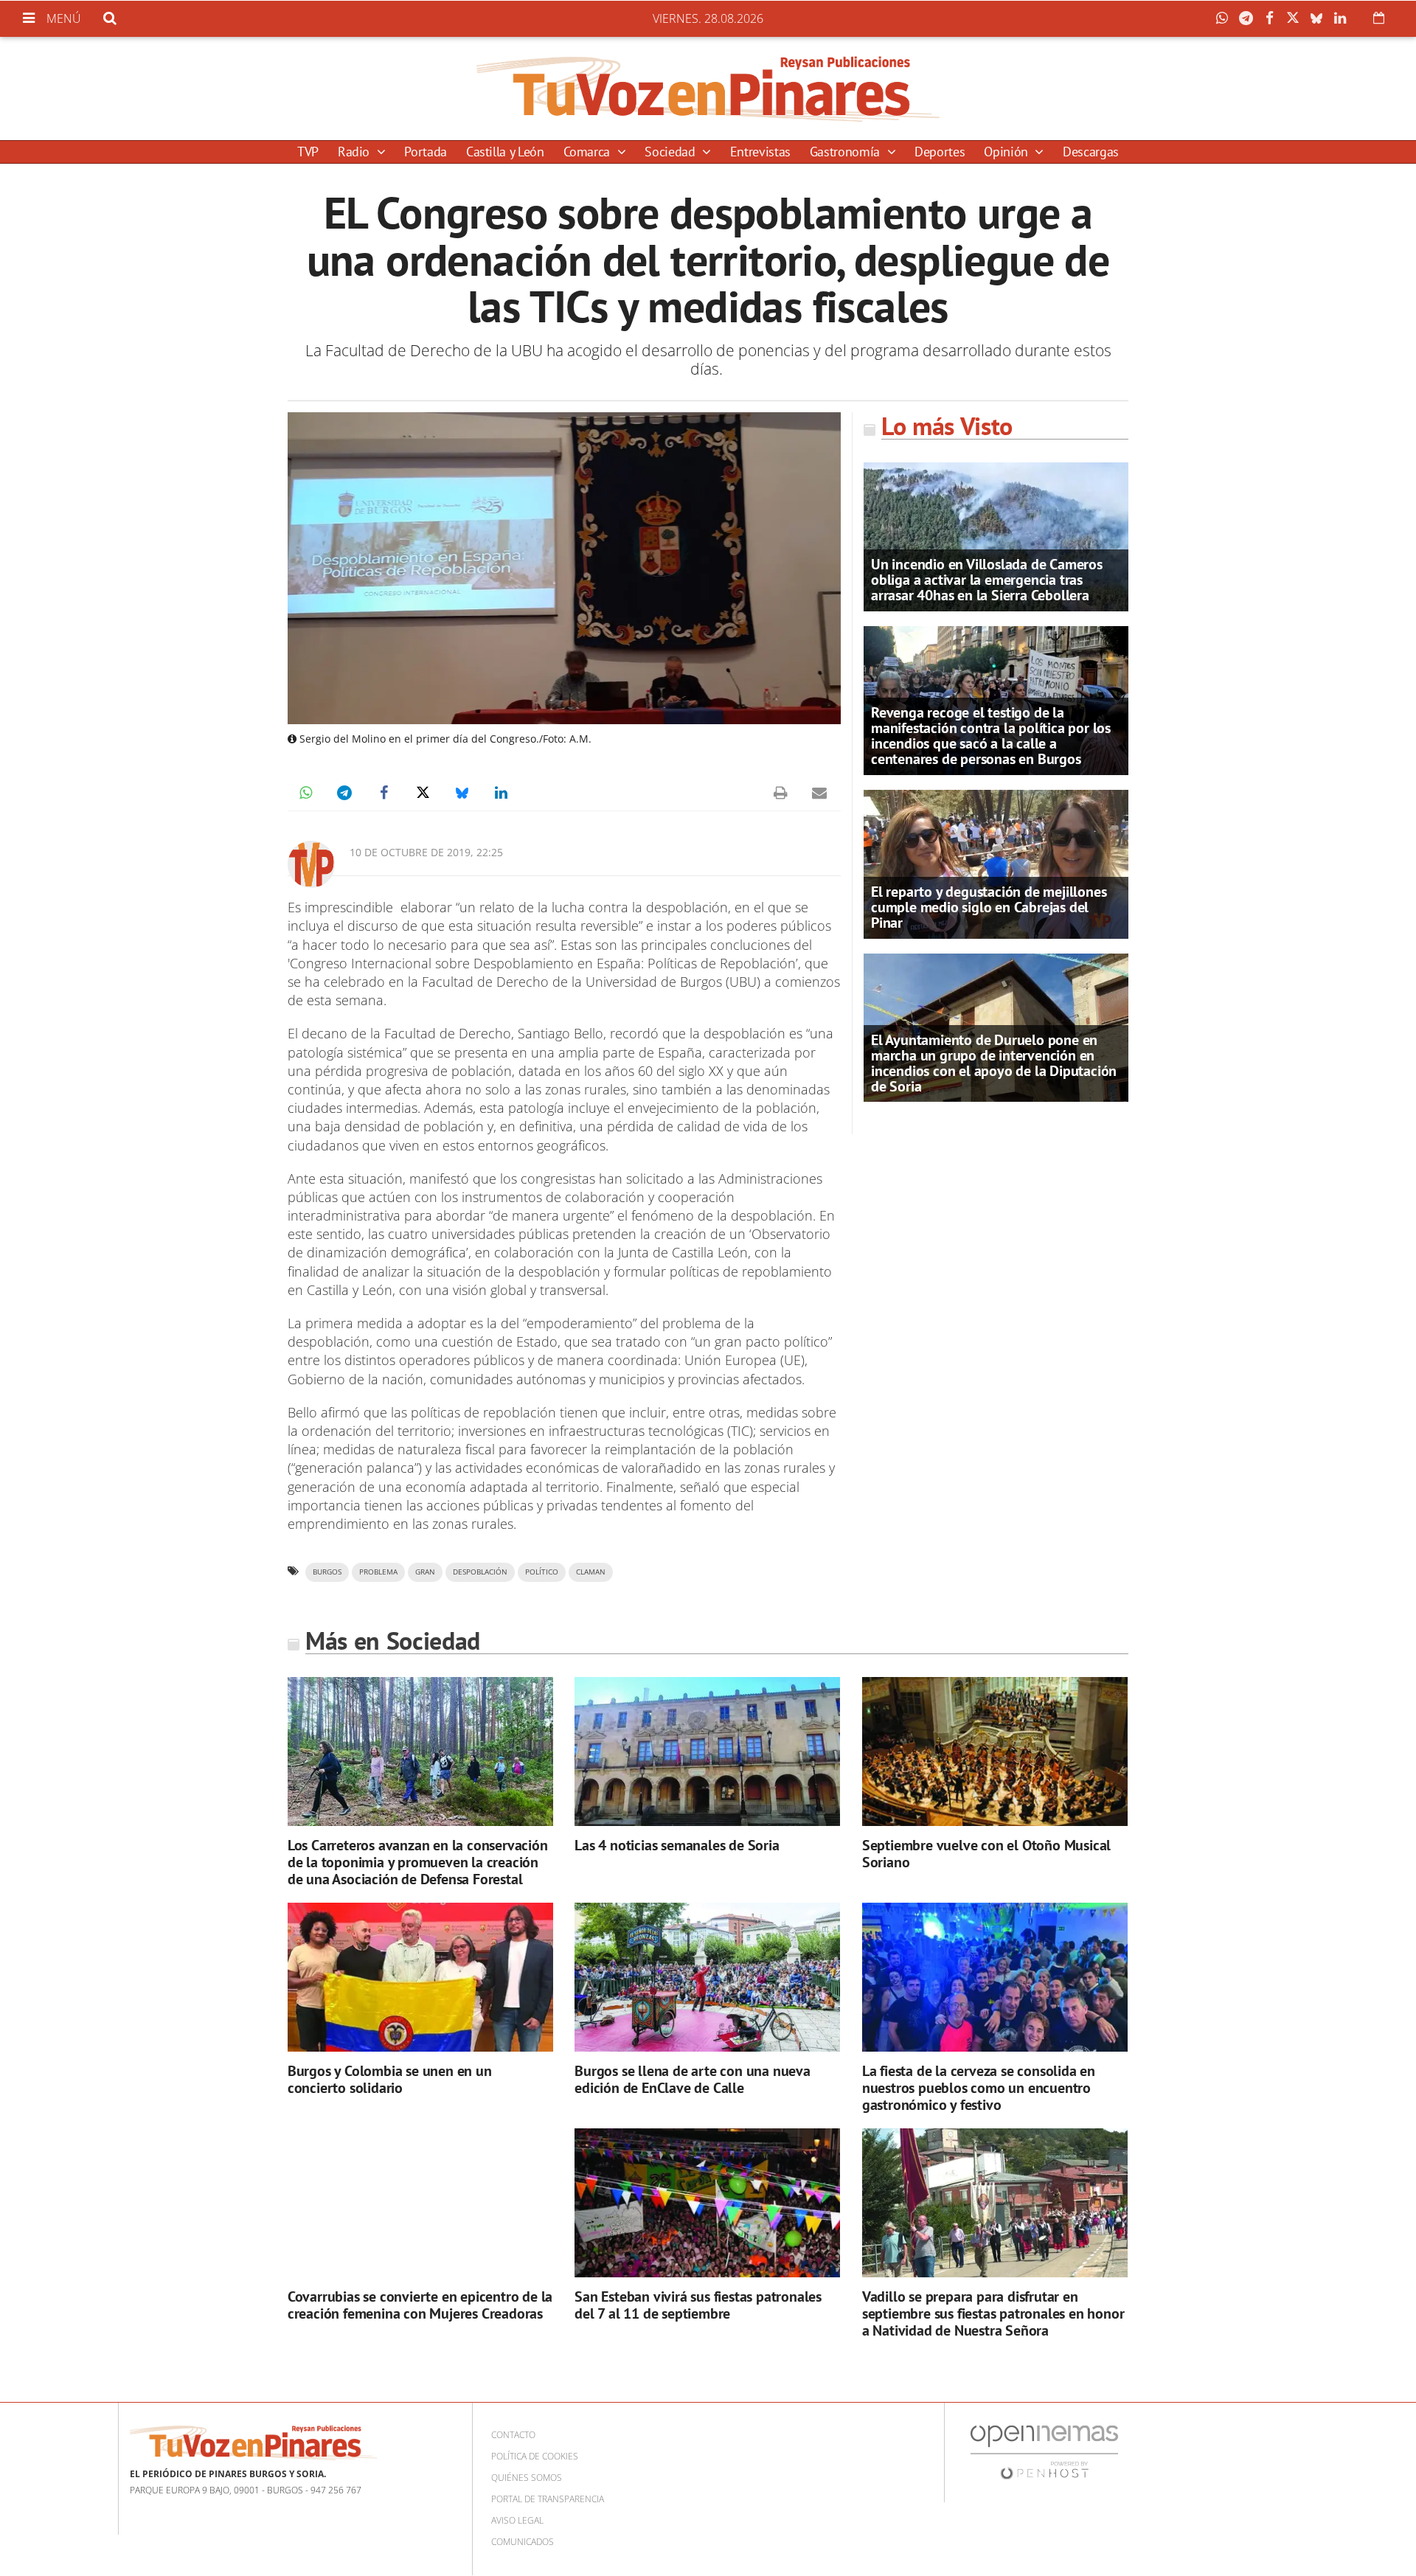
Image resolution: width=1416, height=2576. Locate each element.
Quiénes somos (527, 2478)
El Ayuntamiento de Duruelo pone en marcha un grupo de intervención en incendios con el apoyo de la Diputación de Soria (994, 1063)
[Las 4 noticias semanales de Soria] (707, 1752)
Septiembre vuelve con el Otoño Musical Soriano (986, 1854)
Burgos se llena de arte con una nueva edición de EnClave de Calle (693, 2079)
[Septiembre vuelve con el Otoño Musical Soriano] (995, 1752)
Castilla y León (505, 152)
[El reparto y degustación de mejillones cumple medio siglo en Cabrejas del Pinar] (996, 863)
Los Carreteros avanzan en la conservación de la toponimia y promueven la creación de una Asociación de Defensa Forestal (418, 1862)
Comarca (589, 152)
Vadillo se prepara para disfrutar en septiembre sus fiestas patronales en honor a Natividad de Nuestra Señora (993, 2313)
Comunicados (523, 2542)
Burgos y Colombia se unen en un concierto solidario (390, 2079)
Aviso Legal (517, 2520)
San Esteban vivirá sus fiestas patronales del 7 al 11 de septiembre (698, 2305)
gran (425, 1572)
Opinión (1007, 152)
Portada (425, 152)
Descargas (1091, 152)
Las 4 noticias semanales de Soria (677, 1845)
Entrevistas (760, 152)
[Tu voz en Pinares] (708, 88)
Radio (355, 152)
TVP (308, 152)
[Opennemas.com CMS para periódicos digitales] (1044, 2452)
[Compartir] (1226, 18)
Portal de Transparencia (548, 2499)
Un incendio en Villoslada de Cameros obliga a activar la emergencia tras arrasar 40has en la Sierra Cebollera (987, 580)
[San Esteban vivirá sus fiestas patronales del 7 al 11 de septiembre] (707, 2203)
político (542, 1572)
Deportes (940, 152)
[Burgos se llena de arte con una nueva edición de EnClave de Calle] (707, 1978)
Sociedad (671, 152)
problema (378, 1572)
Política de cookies (535, 2456)
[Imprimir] (780, 793)
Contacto (513, 2435)
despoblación (480, 1572)
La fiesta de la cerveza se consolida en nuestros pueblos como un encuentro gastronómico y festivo (979, 2088)
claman (591, 1572)
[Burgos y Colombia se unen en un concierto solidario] (420, 1978)
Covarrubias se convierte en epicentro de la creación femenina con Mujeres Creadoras (420, 2305)
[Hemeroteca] (1379, 18)
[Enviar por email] (819, 793)
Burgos (327, 1572)
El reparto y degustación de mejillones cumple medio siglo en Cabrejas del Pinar (989, 907)
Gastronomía (847, 152)
